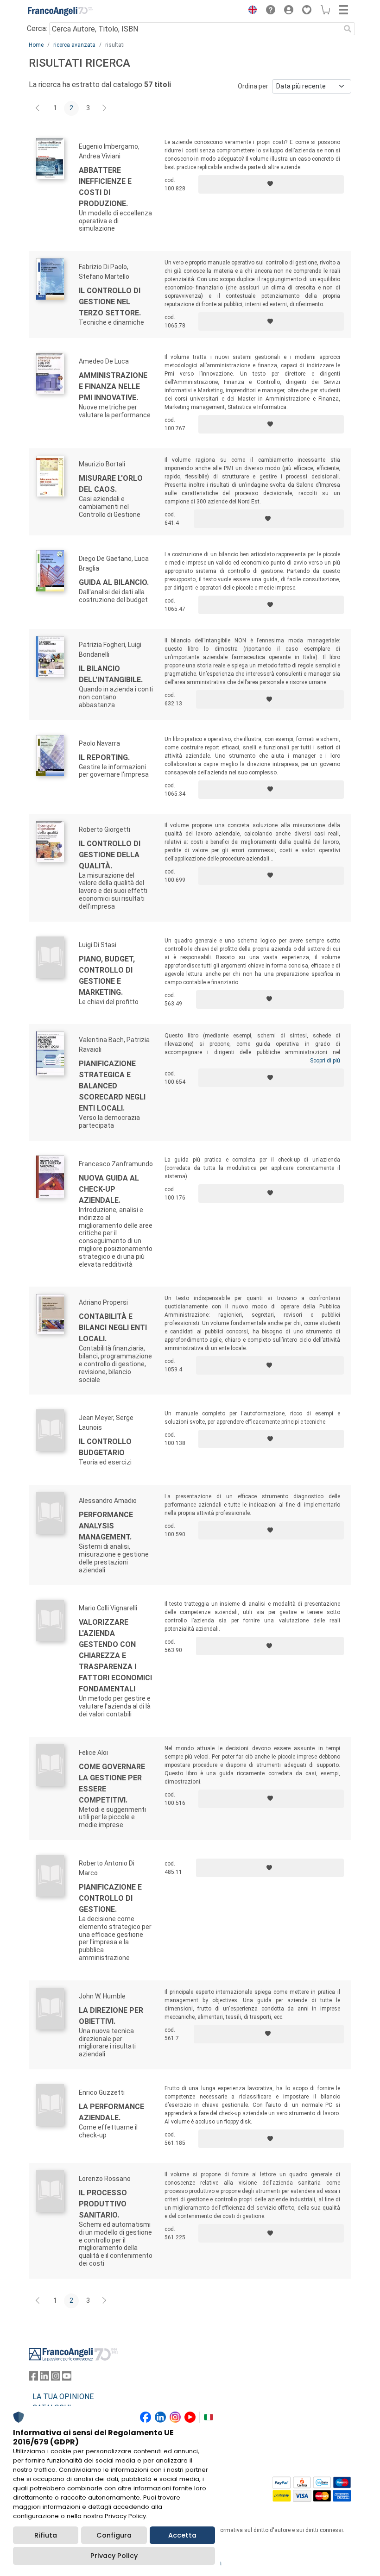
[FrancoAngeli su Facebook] (33, 2378)
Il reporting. (104, 757)
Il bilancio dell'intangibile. (111, 674)
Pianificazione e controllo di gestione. (110, 1898)
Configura (114, 2535)
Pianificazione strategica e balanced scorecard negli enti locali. (112, 1086)
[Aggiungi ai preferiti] (271, 184)
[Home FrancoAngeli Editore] (60, 11)
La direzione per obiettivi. (111, 2016)
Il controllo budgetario (105, 1447)
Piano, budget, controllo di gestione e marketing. (107, 976)
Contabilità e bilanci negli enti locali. (113, 1328)
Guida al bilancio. (114, 582)
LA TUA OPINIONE (63, 2397)
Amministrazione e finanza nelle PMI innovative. (113, 386)
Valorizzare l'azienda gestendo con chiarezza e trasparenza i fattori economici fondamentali (115, 1656)
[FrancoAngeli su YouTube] (67, 2378)
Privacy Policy (114, 2556)
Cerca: (37, 28)
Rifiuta (46, 2535)
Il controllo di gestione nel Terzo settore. (110, 302)
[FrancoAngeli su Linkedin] (44, 2378)
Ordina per (253, 86)
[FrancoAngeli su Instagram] (56, 2378)
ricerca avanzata (74, 45)
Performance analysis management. (106, 1526)
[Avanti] (105, 108)
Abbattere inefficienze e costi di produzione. (105, 187)
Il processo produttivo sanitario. (103, 2204)
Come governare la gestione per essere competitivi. (112, 1783)
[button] (250, 11)
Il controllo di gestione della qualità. (110, 855)
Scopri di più (325, 1061)
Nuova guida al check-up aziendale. (109, 1189)
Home (36, 45)
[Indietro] (38, 108)
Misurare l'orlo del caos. (111, 484)
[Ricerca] (348, 29)
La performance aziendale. (111, 2112)
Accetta (182, 2535)
